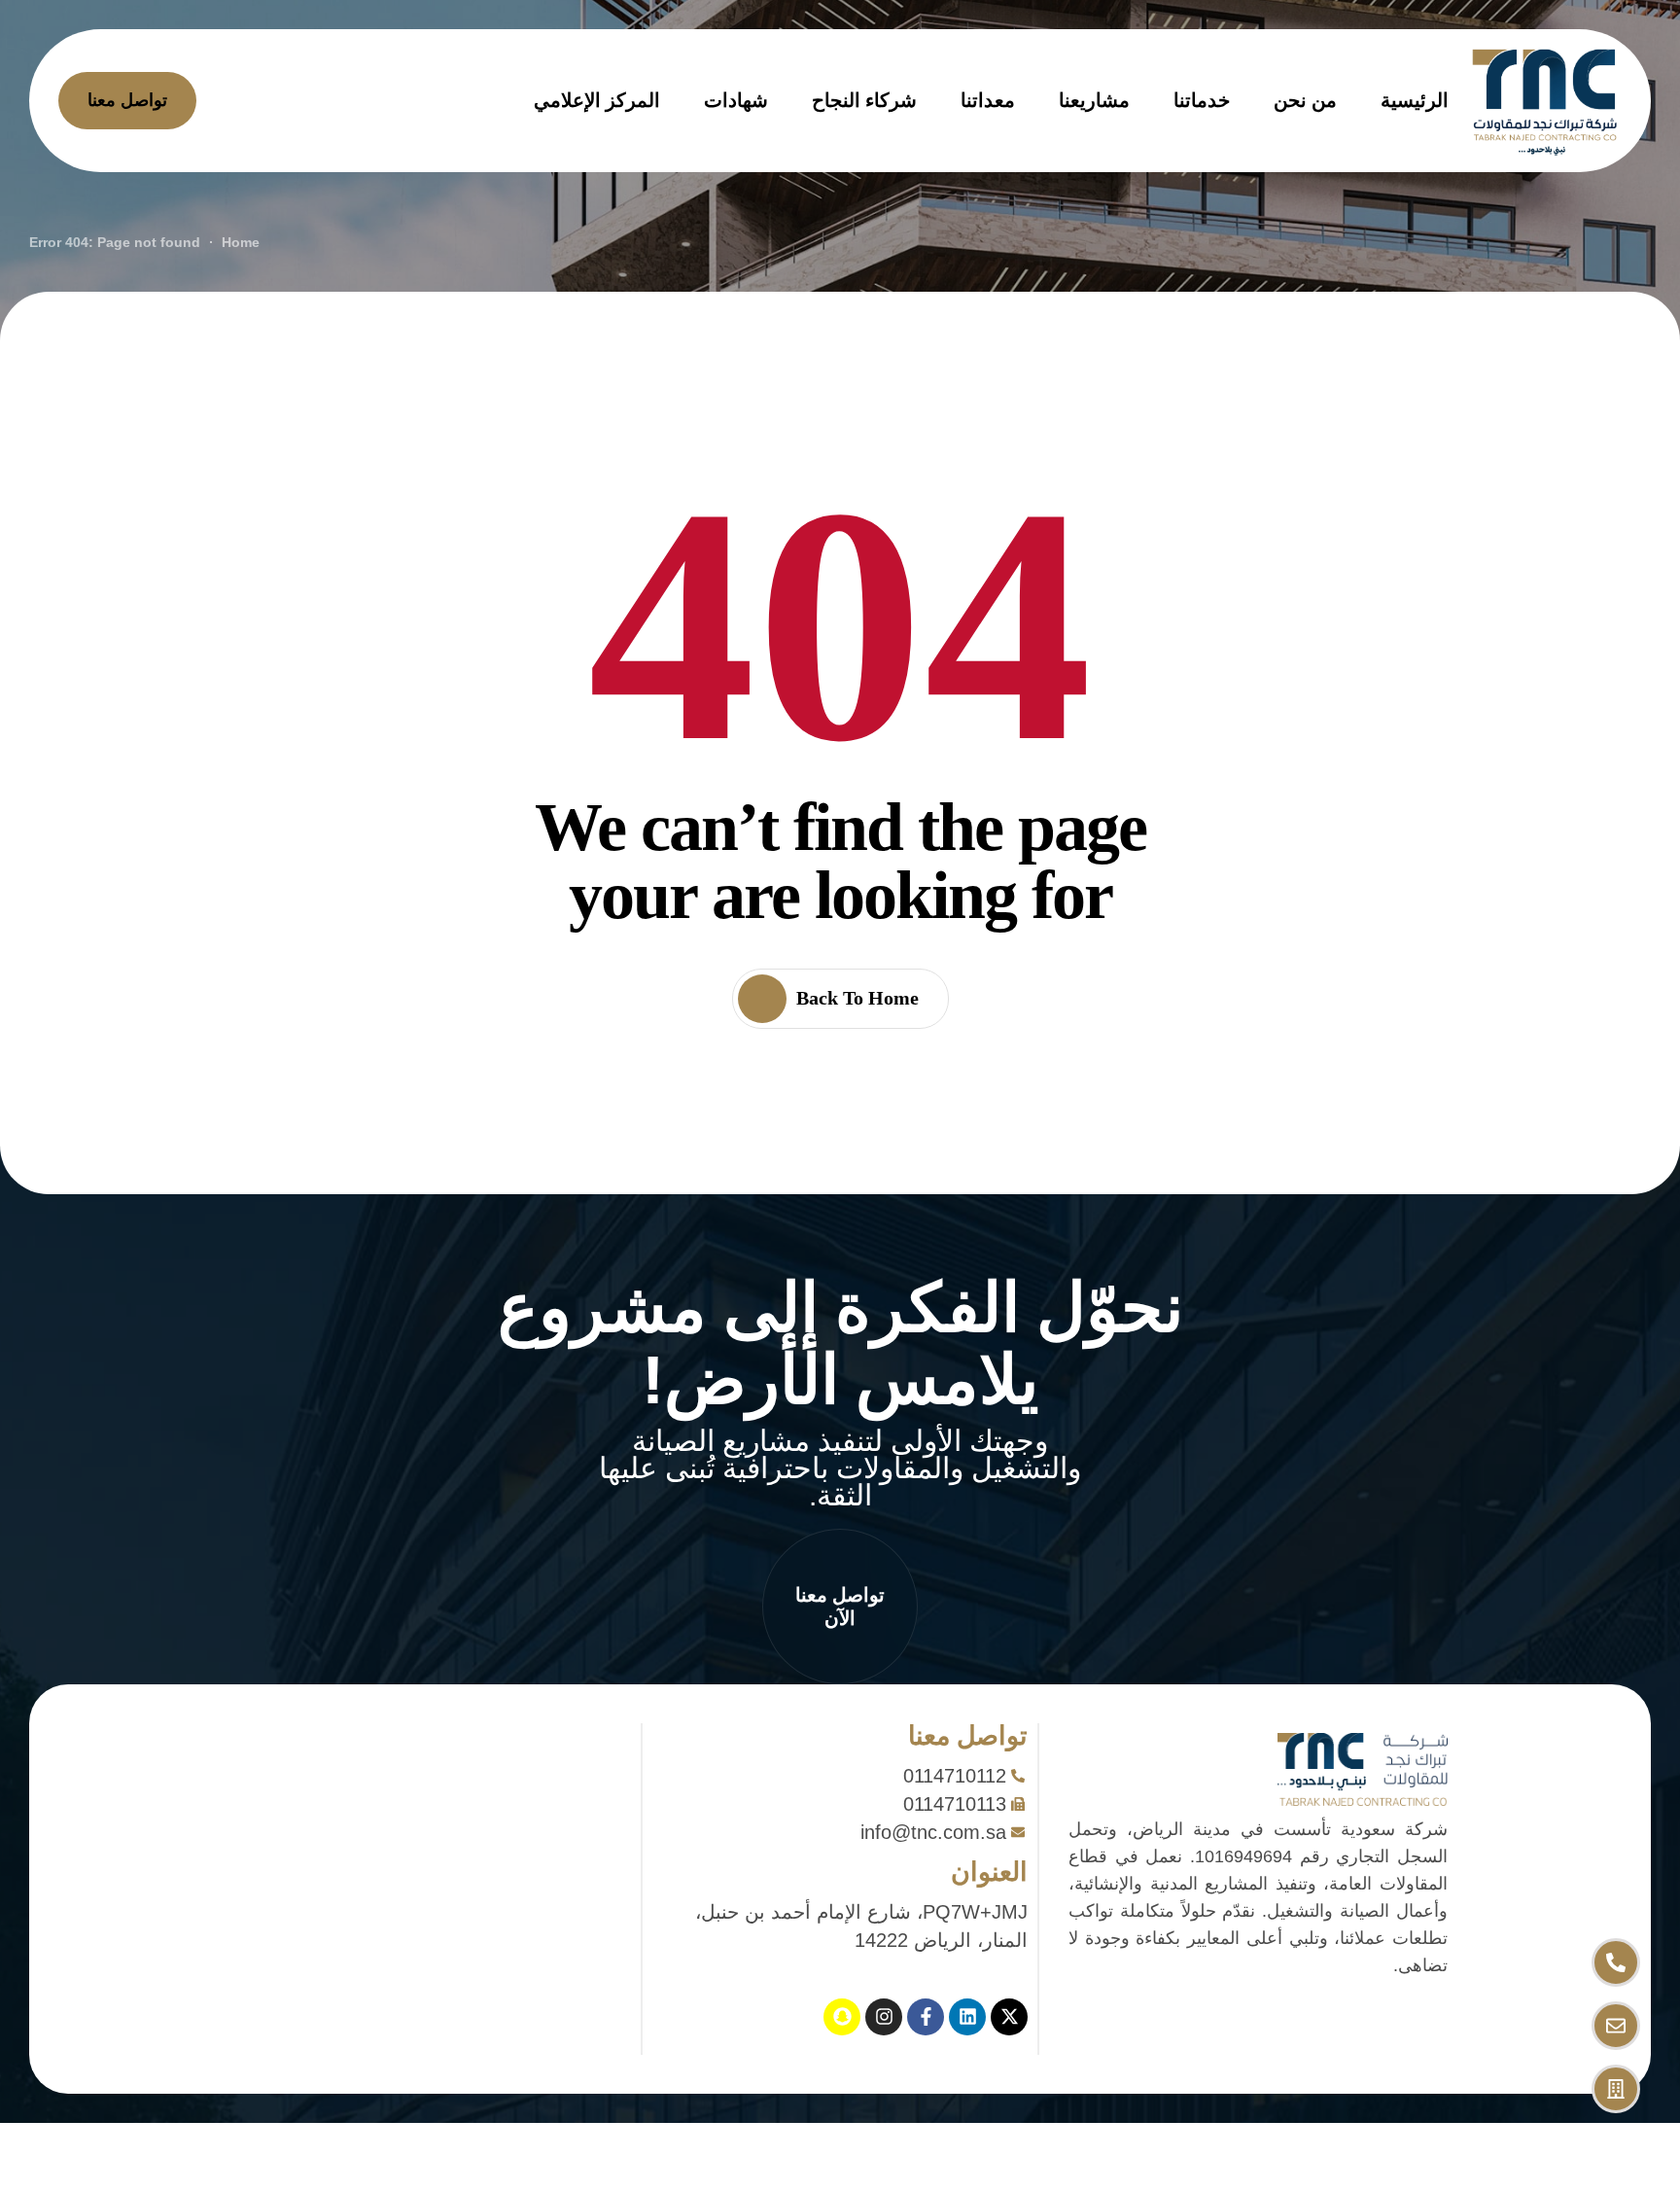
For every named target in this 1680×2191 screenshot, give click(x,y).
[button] (840, 1607)
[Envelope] (1616, 2026)
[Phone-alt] (1616, 1962)
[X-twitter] (1009, 2017)
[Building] (1616, 2089)
